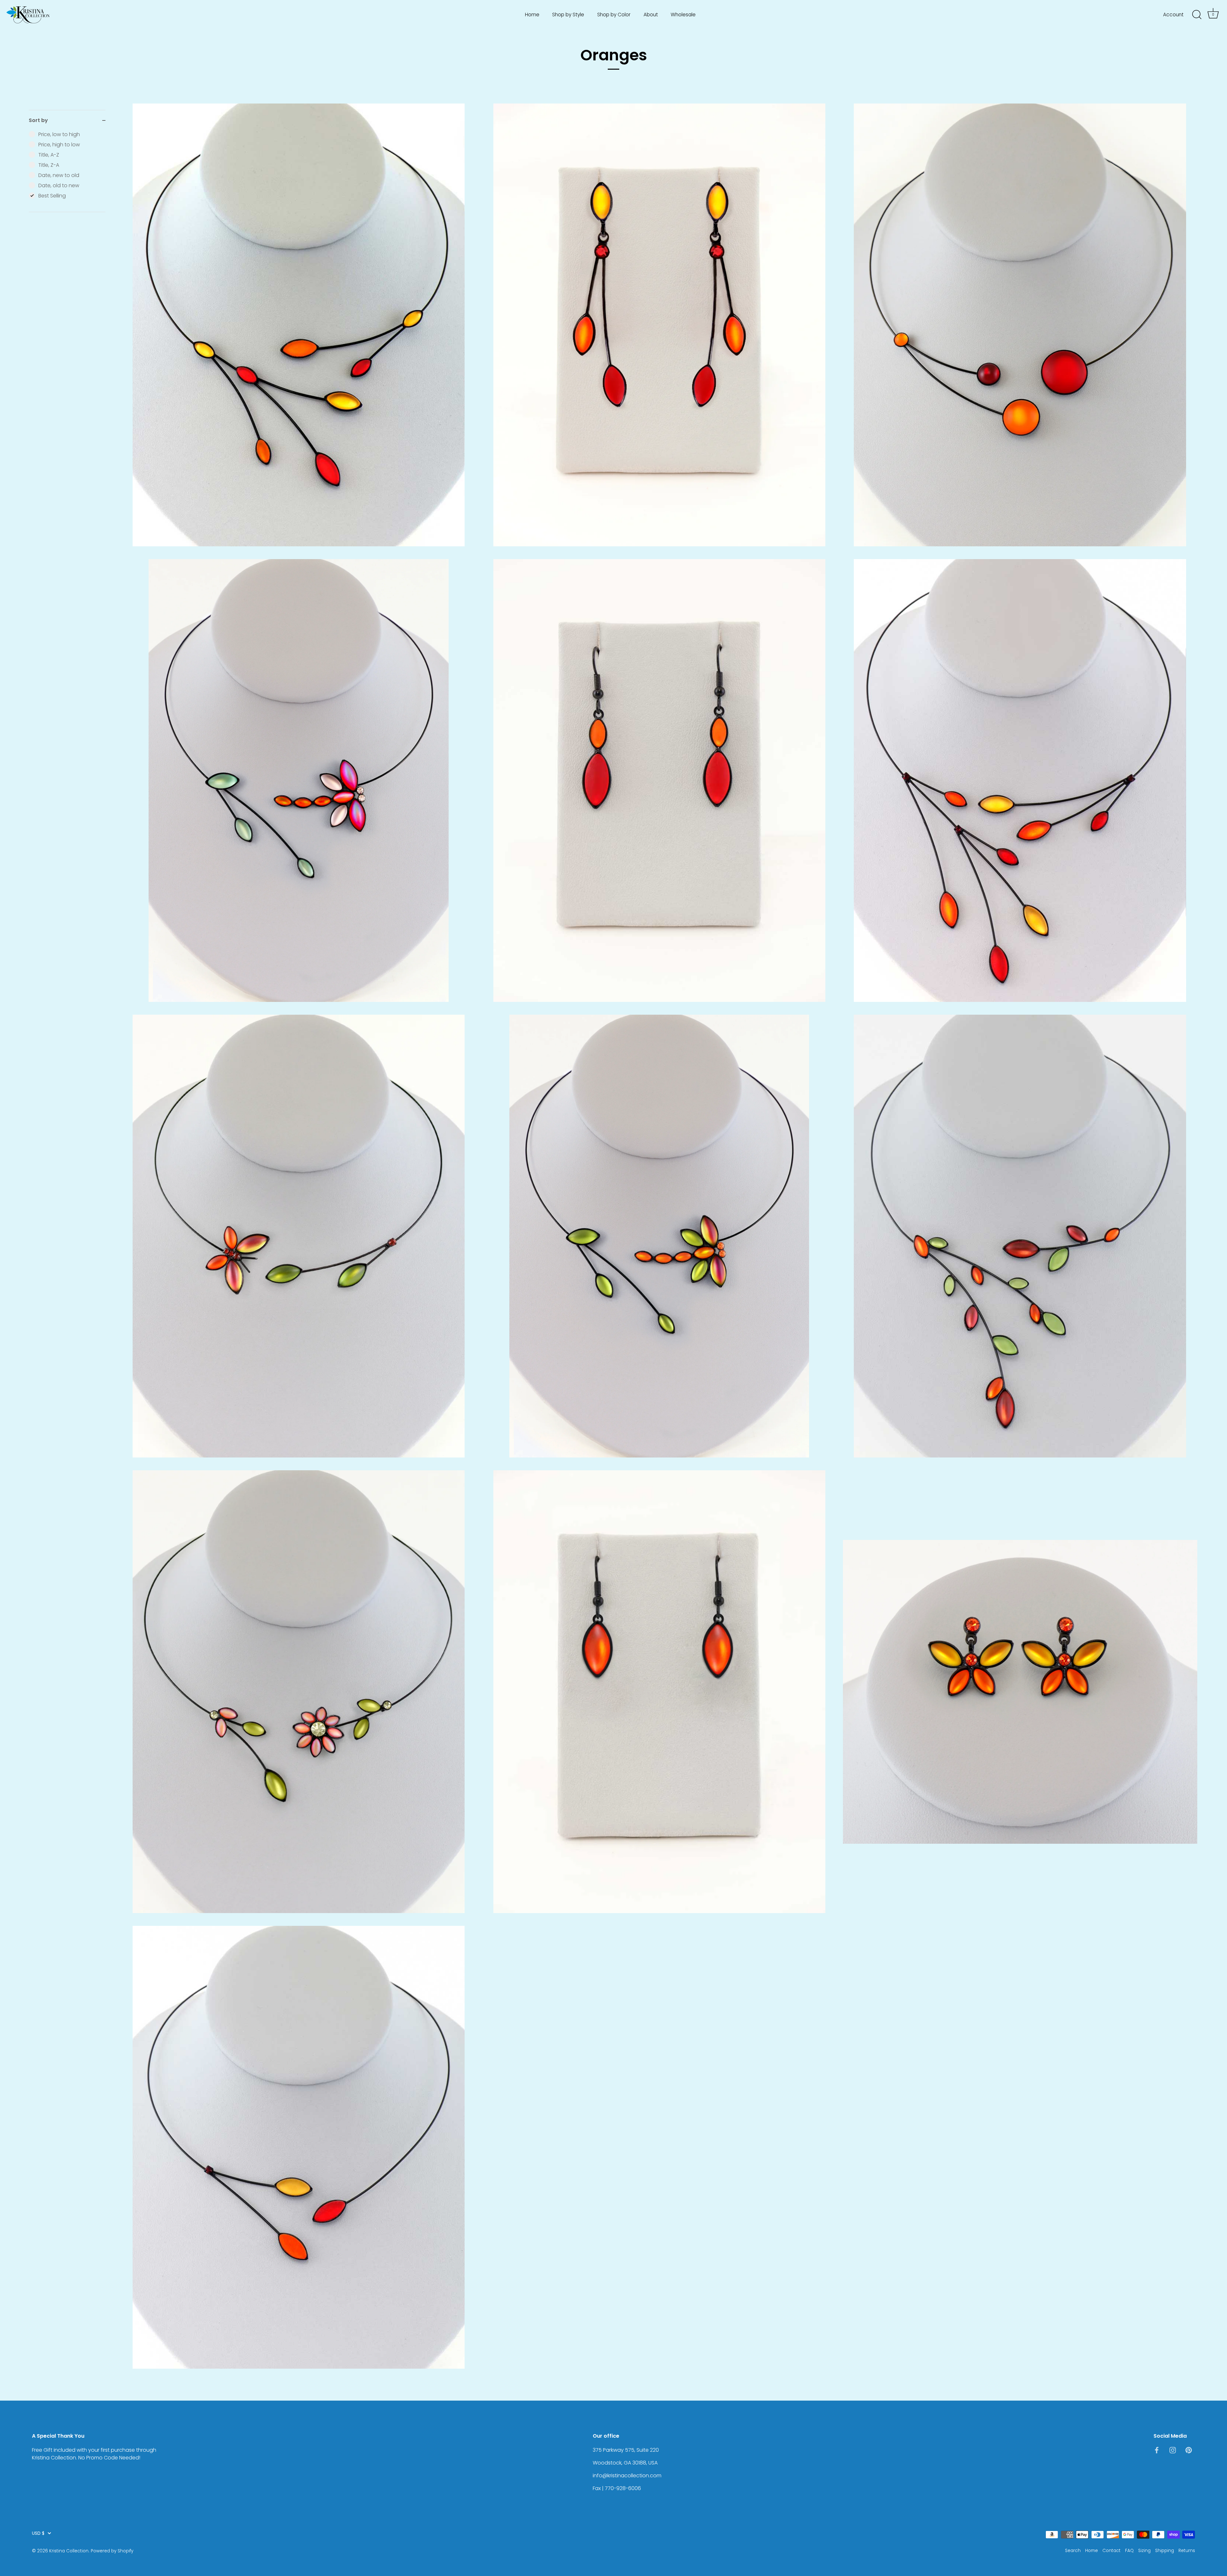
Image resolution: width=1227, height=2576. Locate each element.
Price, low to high (59, 134)
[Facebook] (1157, 2450)
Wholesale (683, 15)
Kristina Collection (69, 2551)
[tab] (67, 171)
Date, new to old (59, 175)
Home (532, 15)
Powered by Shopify (112, 2551)
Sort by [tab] (38, 120)
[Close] (1211, 2518)
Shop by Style (568, 15)
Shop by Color (614, 15)
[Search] (1197, 15)
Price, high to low (59, 145)
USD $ (38, 2533)
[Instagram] (1173, 2450)
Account (1173, 15)
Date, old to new (59, 185)
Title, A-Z (49, 155)
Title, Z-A (49, 165)
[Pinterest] (1189, 2450)
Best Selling (52, 196)
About (651, 15)
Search (1073, 2551)
